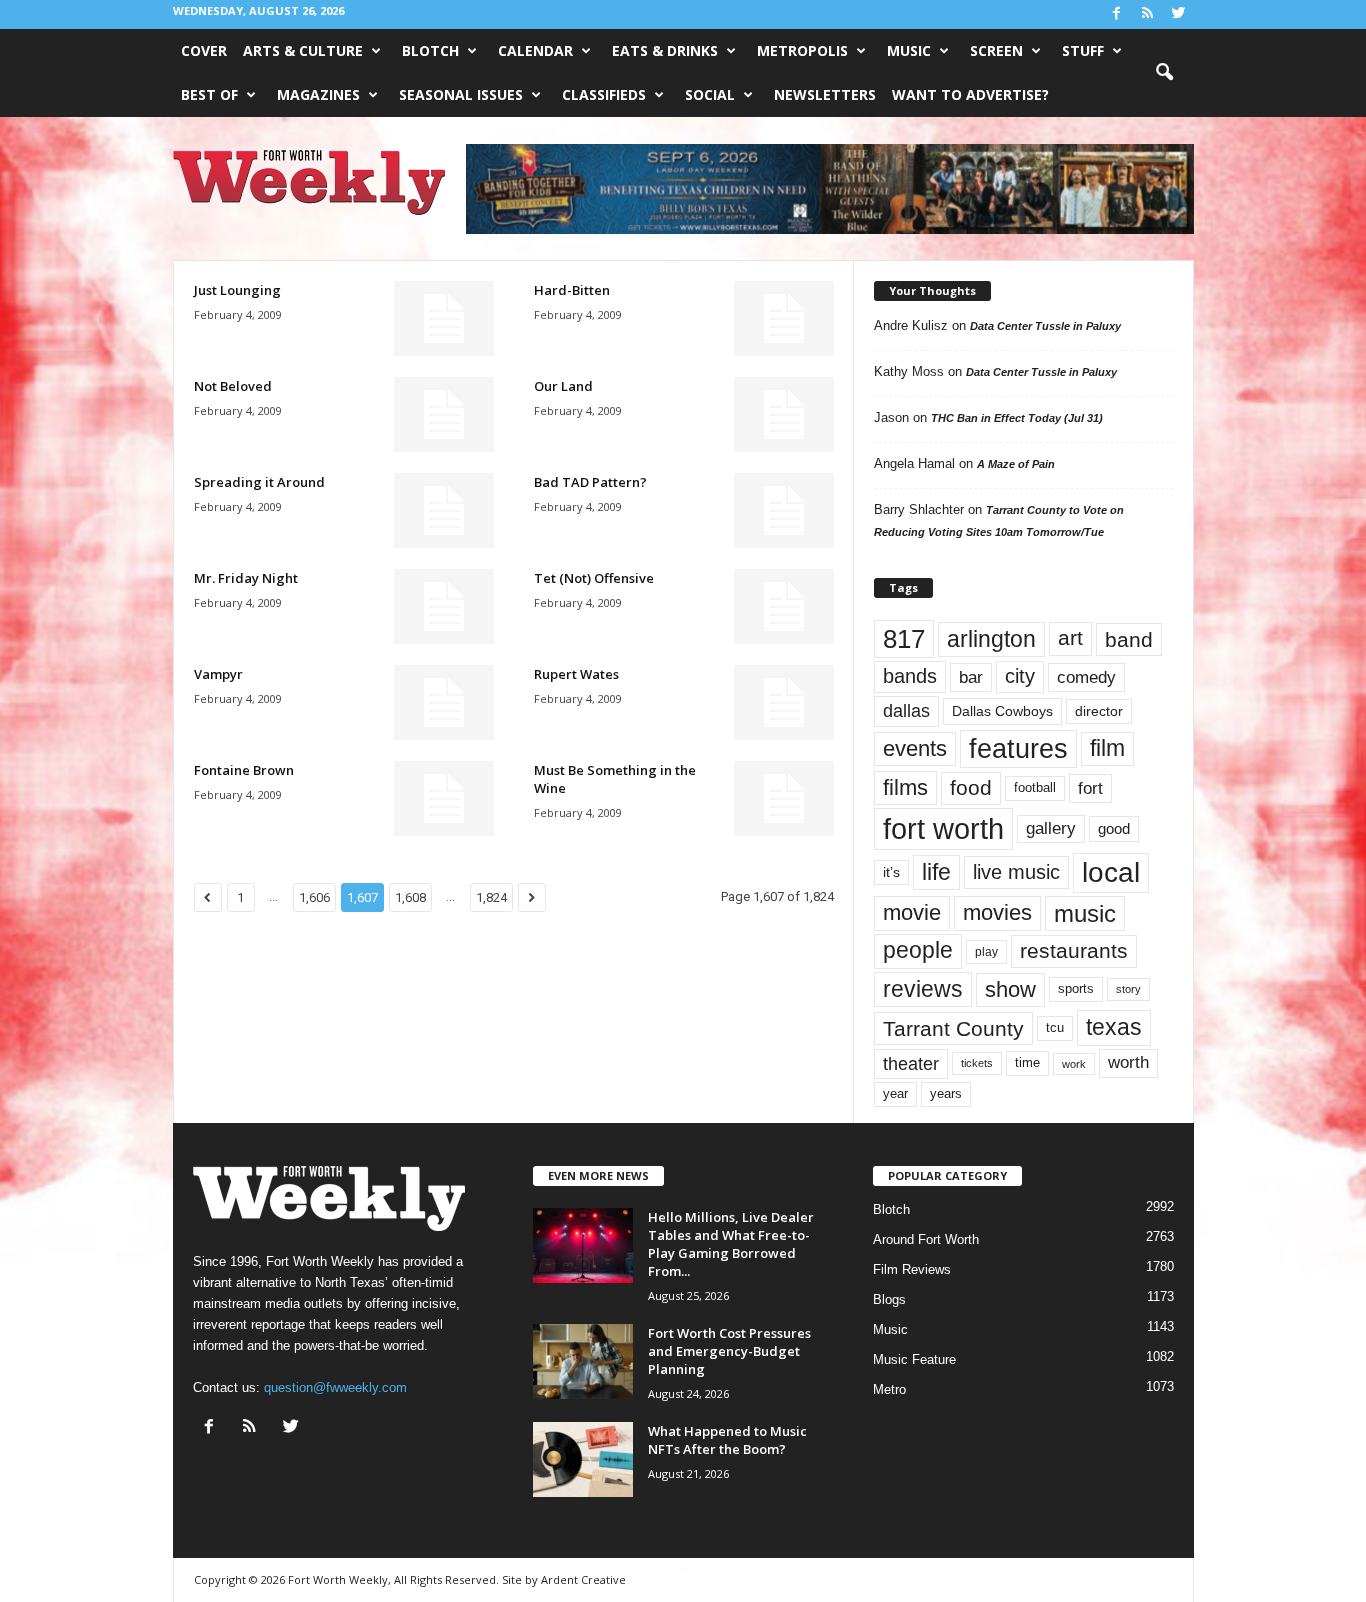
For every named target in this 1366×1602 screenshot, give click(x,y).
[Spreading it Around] (444, 510)
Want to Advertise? (970, 94)
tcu (1055, 1027)
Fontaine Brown (244, 770)
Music (909, 50)
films (905, 787)
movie (912, 912)
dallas (906, 710)
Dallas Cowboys (1002, 711)
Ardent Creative (583, 1579)
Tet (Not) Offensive (594, 578)
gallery (1051, 828)
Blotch (430, 50)
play (986, 952)
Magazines (318, 94)
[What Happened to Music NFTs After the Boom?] (583, 1459)
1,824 (491, 897)
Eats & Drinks (665, 50)
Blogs (889, 1299)
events (915, 748)
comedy (1086, 677)
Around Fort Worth (926, 1239)
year (895, 1094)
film (1107, 748)
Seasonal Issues (461, 94)
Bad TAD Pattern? (590, 482)
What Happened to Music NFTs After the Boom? (727, 1440)
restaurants (1074, 951)
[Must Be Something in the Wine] (784, 798)
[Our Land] (784, 414)
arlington (991, 639)
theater (911, 1063)
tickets (977, 1063)
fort (1090, 788)
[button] (1164, 73)
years (946, 1093)
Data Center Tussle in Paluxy (1045, 326)
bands (910, 676)
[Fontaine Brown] (444, 798)
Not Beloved (233, 386)
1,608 (410, 897)
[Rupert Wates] (784, 702)
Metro (889, 1389)
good (1114, 829)
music (1085, 913)
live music (1016, 871)
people (918, 950)
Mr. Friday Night (246, 578)
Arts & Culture (303, 50)
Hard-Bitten (572, 290)
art (1070, 638)
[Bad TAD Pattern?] (784, 510)
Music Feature (914, 1359)
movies (997, 912)
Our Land (563, 386)
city (1020, 676)
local (1111, 872)
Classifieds (604, 94)
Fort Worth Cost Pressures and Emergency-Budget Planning (729, 1351)
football (1035, 787)
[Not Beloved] (444, 414)
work (1074, 1064)
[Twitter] (1179, 14)
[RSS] (1148, 14)
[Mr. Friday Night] (444, 606)
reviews (923, 989)
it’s (891, 872)
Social (710, 94)
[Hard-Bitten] (784, 318)
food (971, 788)
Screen (996, 50)
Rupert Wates (576, 674)
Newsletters (825, 94)
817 (904, 639)
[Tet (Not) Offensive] (784, 606)
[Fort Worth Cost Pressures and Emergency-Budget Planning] (583, 1361)
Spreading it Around (259, 482)
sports (1076, 989)
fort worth (943, 828)
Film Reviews (912, 1269)
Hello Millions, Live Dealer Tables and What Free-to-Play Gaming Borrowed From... (731, 1244)
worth (1128, 1062)
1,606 (314, 897)
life (936, 872)
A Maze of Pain (1016, 464)
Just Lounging (237, 290)
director (1099, 711)
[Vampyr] (444, 702)
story (1128, 989)
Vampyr (218, 674)
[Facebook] (1117, 14)
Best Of (209, 94)
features (1018, 749)
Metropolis (802, 50)
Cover (204, 50)
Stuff (1083, 50)
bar (971, 677)
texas (1114, 1027)
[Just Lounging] (444, 318)
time (1027, 1062)
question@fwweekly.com (335, 1387)
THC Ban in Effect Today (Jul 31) (1017, 418)
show (1010, 989)
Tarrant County (953, 1028)
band (1129, 639)
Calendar (535, 50)
